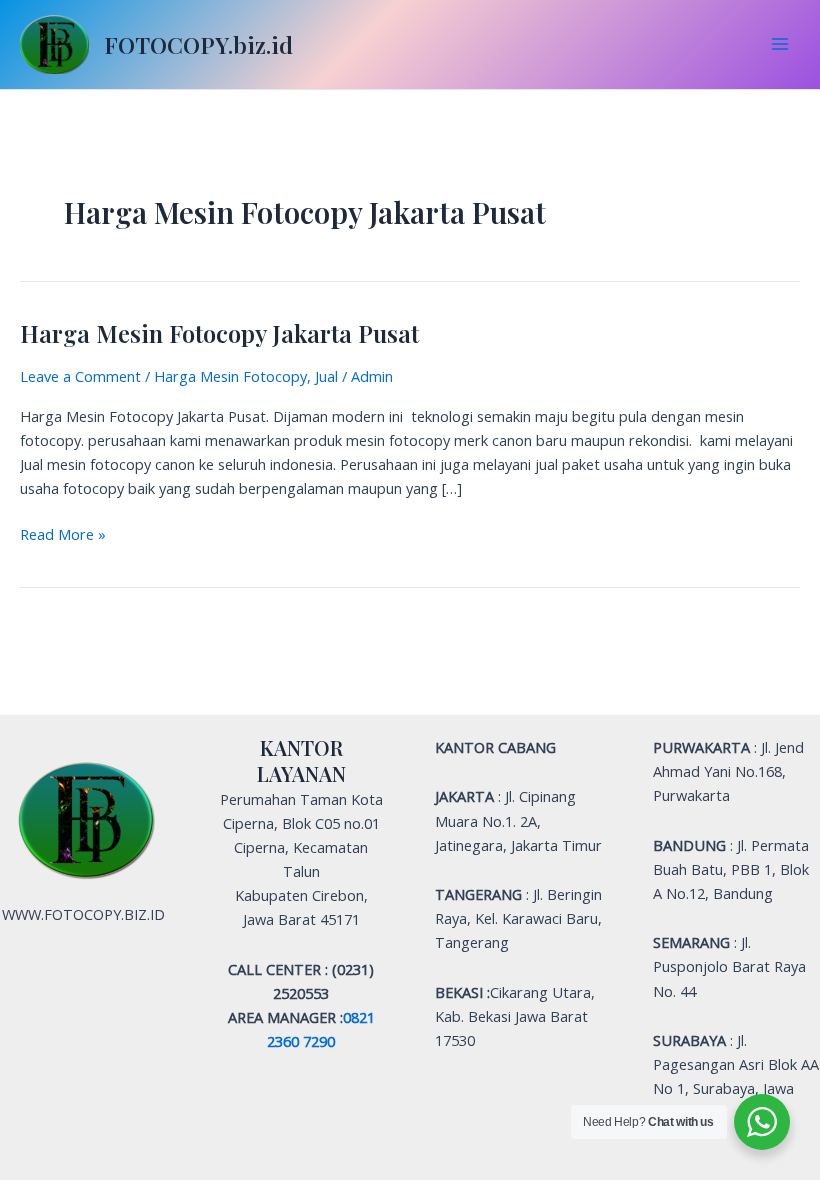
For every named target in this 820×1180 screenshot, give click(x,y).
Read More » (63, 533)
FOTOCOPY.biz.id (198, 44)
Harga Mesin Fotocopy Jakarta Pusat (219, 333)
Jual (326, 376)
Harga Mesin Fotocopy (230, 376)
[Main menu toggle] (780, 44)
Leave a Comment (80, 376)
